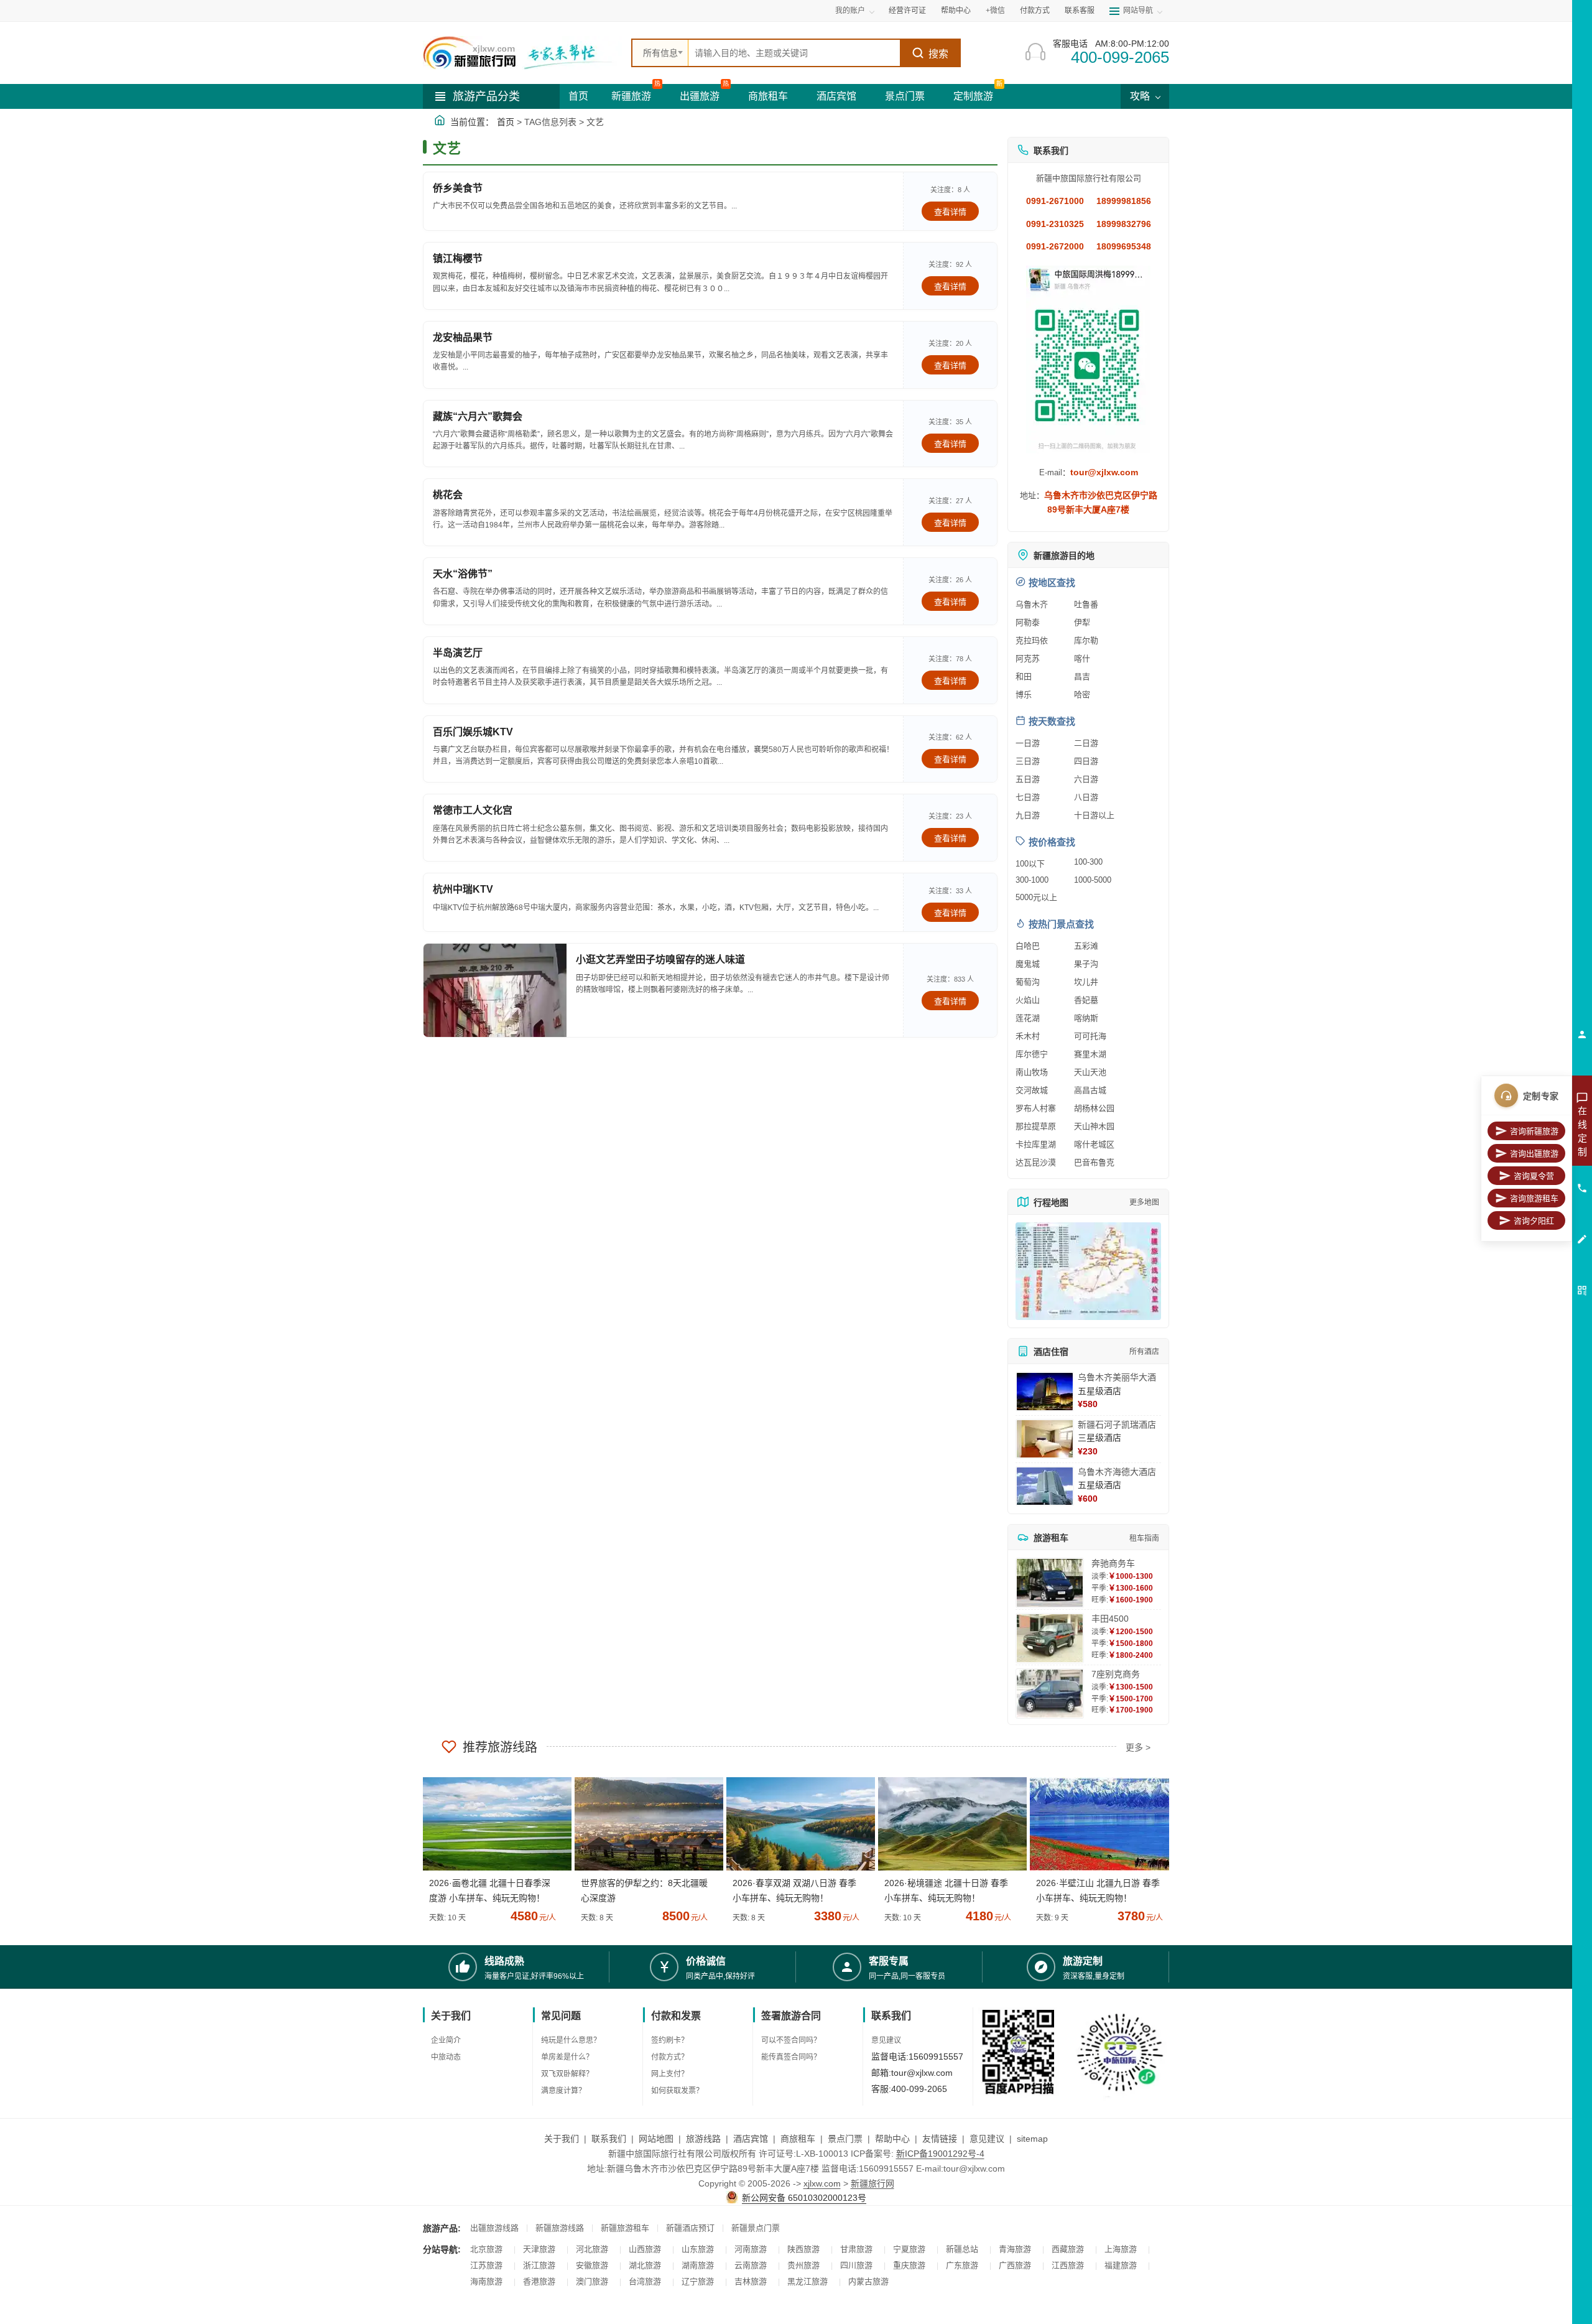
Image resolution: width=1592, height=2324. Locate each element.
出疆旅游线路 (494, 2228)
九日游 (1028, 815)
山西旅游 (645, 2249)
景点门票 (905, 96)
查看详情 (950, 212)
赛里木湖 (1090, 1054)
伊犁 (1082, 622)
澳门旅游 (592, 2281)
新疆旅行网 (872, 2183)
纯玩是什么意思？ (571, 2040)
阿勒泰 (1028, 622)
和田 (1024, 676)
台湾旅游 (645, 2281)
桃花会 (448, 495)
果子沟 (1086, 964)
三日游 (1028, 761)
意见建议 (886, 2040)
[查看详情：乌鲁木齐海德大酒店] (1045, 1486)
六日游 (1086, 779)
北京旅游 (486, 2249)
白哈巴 (1028, 946)
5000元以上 (1036, 897)
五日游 (1028, 779)
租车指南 (1144, 1538)
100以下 (1030, 864)
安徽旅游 (592, 2265)
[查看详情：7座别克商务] (1050, 1694)
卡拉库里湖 (1036, 1144)
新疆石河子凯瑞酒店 (1117, 1425)
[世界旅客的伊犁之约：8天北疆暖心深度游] (644, 1824)
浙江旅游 (539, 2265)
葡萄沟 (1028, 982)
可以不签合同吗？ (791, 2040)
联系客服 (1080, 11)
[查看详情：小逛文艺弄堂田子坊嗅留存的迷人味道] (495, 990)
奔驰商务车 (1113, 1563)
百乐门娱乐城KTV (473, 732)
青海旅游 (1015, 2249)
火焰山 (1028, 1000)
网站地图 (656, 2139)
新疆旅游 (631, 96)
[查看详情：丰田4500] (1050, 1638)
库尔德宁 (1032, 1054)
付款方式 (1035, 11)
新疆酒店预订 (690, 2228)
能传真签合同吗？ (791, 2057)
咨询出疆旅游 (1534, 1154)
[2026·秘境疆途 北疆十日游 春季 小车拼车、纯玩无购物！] (948, 1824)
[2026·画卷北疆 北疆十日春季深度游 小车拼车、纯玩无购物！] (493, 1824)
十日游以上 (1094, 815)
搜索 (938, 54)
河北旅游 (592, 2249)
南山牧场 (1032, 1072)
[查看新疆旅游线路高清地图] (1088, 1271)
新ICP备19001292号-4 (940, 2154)
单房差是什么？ (567, 2057)
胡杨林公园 (1094, 1108)
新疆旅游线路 (560, 2228)
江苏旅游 (486, 2265)
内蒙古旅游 (868, 2281)
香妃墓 (1086, 1000)
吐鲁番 (1086, 604)
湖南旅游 (698, 2265)
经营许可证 (907, 11)
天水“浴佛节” (463, 574)
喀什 (1082, 658)
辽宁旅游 (698, 2281)
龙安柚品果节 (463, 337)
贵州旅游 (803, 2265)
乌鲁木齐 (1032, 604)
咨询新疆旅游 (1534, 1131)
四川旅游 (856, 2265)
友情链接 (940, 2139)
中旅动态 (446, 2057)
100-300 (1088, 862)
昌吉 (1082, 676)
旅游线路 (703, 2139)
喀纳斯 (1086, 1018)
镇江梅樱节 (458, 258)
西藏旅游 (1068, 2249)
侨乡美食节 (458, 188)
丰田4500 (1110, 1619)
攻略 (1141, 96)
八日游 (1086, 797)
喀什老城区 (1094, 1144)
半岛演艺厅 (458, 653)
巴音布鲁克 (1094, 1162)
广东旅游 (962, 2265)
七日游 (1028, 797)
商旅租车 (768, 96)
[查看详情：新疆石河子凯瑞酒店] (1045, 1439)
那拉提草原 (1036, 1126)
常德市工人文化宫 (473, 810)
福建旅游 (1121, 2265)
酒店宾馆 (836, 96)
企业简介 (446, 2040)
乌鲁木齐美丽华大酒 (1117, 1377)
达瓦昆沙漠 (1036, 1162)
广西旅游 (1015, 2265)
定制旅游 (973, 96)
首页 (578, 96)
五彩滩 (1086, 946)
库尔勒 (1086, 640)
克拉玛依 (1032, 640)
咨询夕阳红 (1534, 1221)
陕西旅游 (803, 2249)
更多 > (1138, 1747)
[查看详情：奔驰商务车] (1050, 1583)
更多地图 (1144, 1202)
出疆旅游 (700, 96)
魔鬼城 (1028, 964)
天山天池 (1090, 1072)
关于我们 (562, 2139)
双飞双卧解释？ (567, 2074)
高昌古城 (1090, 1090)
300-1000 (1032, 880)
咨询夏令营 (1534, 1176)
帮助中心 (956, 11)
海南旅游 (486, 2281)
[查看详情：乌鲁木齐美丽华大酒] (1045, 1392)
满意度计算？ (563, 2091)
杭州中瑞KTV (463, 889)
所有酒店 (1144, 1352)
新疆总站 (962, 2249)
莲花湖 (1028, 1018)
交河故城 (1032, 1090)
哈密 (1082, 695)
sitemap (1032, 2139)
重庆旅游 (909, 2265)
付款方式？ (670, 2057)
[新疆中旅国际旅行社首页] (522, 53)
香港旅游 (539, 2281)
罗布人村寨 (1036, 1108)
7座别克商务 (1116, 1674)
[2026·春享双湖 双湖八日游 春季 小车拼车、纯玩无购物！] (796, 1824)
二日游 (1086, 743)
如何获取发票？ (677, 2091)
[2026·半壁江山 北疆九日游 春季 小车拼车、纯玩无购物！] (1099, 1824)
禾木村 (1028, 1036)
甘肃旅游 (856, 2249)
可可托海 (1090, 1036)
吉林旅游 (751, 2281)
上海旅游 (1121, 2249)
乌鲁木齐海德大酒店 (1117, 1472)
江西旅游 (1068, 2265)
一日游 (1028, 743)
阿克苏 (1028, 658)
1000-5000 (1093, 880)
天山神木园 (1094, 1126)
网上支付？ (670, 2074)
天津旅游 (539, 2249)
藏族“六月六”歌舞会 (478, 416)
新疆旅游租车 (625, 2228)
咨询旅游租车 (1534, 1198)
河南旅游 (751, 2249)
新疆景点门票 (756, 2228)
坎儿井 (1086, 982)
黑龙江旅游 (808, 2281)
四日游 (1086, 761)
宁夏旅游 (909, 2249)
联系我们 (609, 2139)
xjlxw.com (822, 2183)
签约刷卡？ (670, 2040)
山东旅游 (698, 2249)
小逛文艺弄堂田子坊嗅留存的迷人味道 (660, 960)
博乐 (1024, 695)
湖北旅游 (645, 2265)
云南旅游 (751, 2265)
